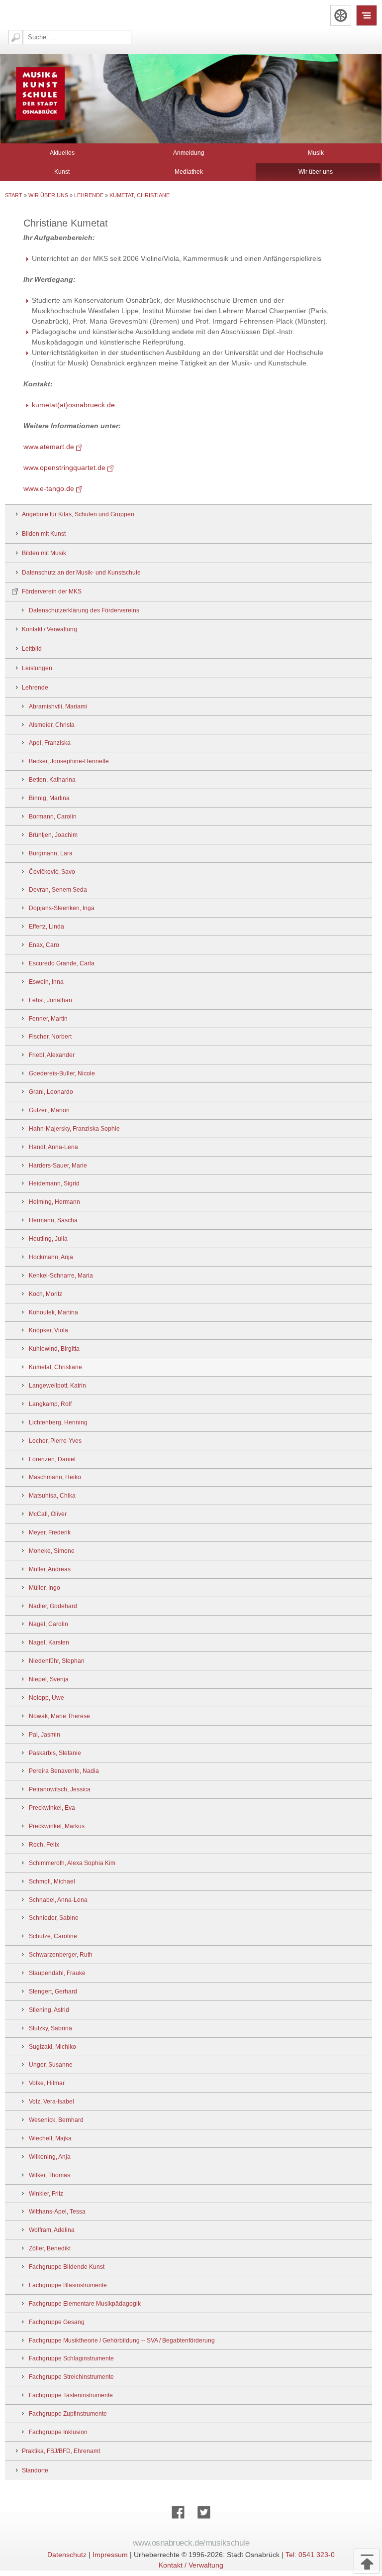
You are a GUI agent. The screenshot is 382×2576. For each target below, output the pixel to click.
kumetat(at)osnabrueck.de (73, 405)
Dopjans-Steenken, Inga (62, 908)
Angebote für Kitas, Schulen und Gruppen (78, 514)
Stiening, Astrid (49, 2010)
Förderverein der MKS (52, 591)
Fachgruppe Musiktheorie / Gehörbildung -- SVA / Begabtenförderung (122, 2341)
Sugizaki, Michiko (52, 2047)
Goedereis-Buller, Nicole (62, 1073)
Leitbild (32, 649)
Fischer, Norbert (50, 1037)
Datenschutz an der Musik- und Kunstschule (81, 573)
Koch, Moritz (46, 1294)
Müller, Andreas (50, 1569)
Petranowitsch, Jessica (60, 1789)
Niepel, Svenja (49, 1679)
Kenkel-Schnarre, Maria (61, 1276)
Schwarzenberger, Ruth (61, 1955)
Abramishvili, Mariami (58, 706)
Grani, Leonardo (51, 1092)
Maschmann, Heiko (55, 1477)
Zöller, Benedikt (50, 2248)
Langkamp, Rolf (50, 1404)
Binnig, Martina (49, 798)
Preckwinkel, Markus (57, 1826)
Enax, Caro (44, 945)
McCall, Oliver (48, 1514)
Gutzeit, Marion (49, 1110)
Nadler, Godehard (53, 1606)
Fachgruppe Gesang (57, 2322)
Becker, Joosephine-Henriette (69, 761)
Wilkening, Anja (50, 2157)
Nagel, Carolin (48, 1624)
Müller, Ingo (45, 1588)
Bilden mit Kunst (44, 534)
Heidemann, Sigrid (54, 1183)
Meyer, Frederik (50, 1532)
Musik (316, 153)
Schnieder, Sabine (54, 1918)
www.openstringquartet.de (64, 468)
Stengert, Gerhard (53, 1991)
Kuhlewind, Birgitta (54, 1349)
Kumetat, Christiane (140, 195)
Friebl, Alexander (52, 1055)
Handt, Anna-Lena (53, 1147)
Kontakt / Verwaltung (49, 629)
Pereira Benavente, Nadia (64, 1771)
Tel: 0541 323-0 (310, 2555)
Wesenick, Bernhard (56, 2120)
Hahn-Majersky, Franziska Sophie (74, 1129)
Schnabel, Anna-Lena (58, 1900)
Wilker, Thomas (49, 2175)
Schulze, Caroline (53, 1936)
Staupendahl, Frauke (57, 1973)
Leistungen (37, 668)
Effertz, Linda (47, 927)
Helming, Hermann (54, 1202)
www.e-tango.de (49, 488)
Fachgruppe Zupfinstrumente (68, 2414)
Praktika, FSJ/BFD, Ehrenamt (61, 2451)
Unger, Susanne (51, 2065)
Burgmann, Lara (51, 853)
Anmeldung (189, 153)
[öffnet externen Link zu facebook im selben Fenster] (178, 2523)
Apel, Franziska (50, 743)
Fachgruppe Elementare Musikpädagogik (85, 2304)
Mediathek (189, 172)
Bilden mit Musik (44, 553)
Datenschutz (67, 2555)
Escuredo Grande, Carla (62, 963)
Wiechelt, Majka (50, 2138)
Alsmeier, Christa (52, 725)
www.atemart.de (49, 447)
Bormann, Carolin (53, 817)
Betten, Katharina (52, 780)
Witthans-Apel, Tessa (57, 2212)
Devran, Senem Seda (58, 890)
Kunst (62, 172)
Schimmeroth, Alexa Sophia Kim (72, 1863)
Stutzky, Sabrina (50, 2028)
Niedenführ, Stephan (57, 1661)
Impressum (110, 2555)
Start (14, 195)
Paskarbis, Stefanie (55, 1753)
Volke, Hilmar (47, 2083)
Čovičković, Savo (52, 872)
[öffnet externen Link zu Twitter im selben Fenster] (204, 2523)
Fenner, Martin (48, 1019)
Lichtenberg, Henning (58, 1422)
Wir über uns (316, 172)
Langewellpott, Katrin (57, 1386)
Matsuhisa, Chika (52, 1496)
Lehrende (89, 195)
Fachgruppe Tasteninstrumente (71, 2395)
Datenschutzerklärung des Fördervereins (84, 610)
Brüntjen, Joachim (53, 835)
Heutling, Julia (48, 1239)
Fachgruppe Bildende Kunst (67, 2267)
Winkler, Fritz (46, 2194)
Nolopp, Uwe (47, 1698)
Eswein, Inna (46, 982)
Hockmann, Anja (51, 1257)
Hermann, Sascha (53, 1220)
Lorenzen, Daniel (52, 1459)
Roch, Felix (44, 1845)
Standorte (35, 2470)
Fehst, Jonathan (50, 1000)
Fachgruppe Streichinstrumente (71, 2377)
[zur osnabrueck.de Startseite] (341, 15)
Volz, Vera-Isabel (51, 2102)
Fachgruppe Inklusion (58, 2432)
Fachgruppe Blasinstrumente (68, 2285)
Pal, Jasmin (45, 1735)
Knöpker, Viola (48, 1330)
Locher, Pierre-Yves (55, 1441)
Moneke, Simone (52, 1551)
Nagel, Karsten (49, 1642)
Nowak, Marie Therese (59, 1716)
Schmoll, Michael (52, 1881)
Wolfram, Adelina (52, 2230)
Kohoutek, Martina (53, 1312)
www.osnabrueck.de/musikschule (191, 2543)
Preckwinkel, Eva (52, 1808)
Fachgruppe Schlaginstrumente (71, 2358)
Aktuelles (62, 153)
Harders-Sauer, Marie (58, 1166)
